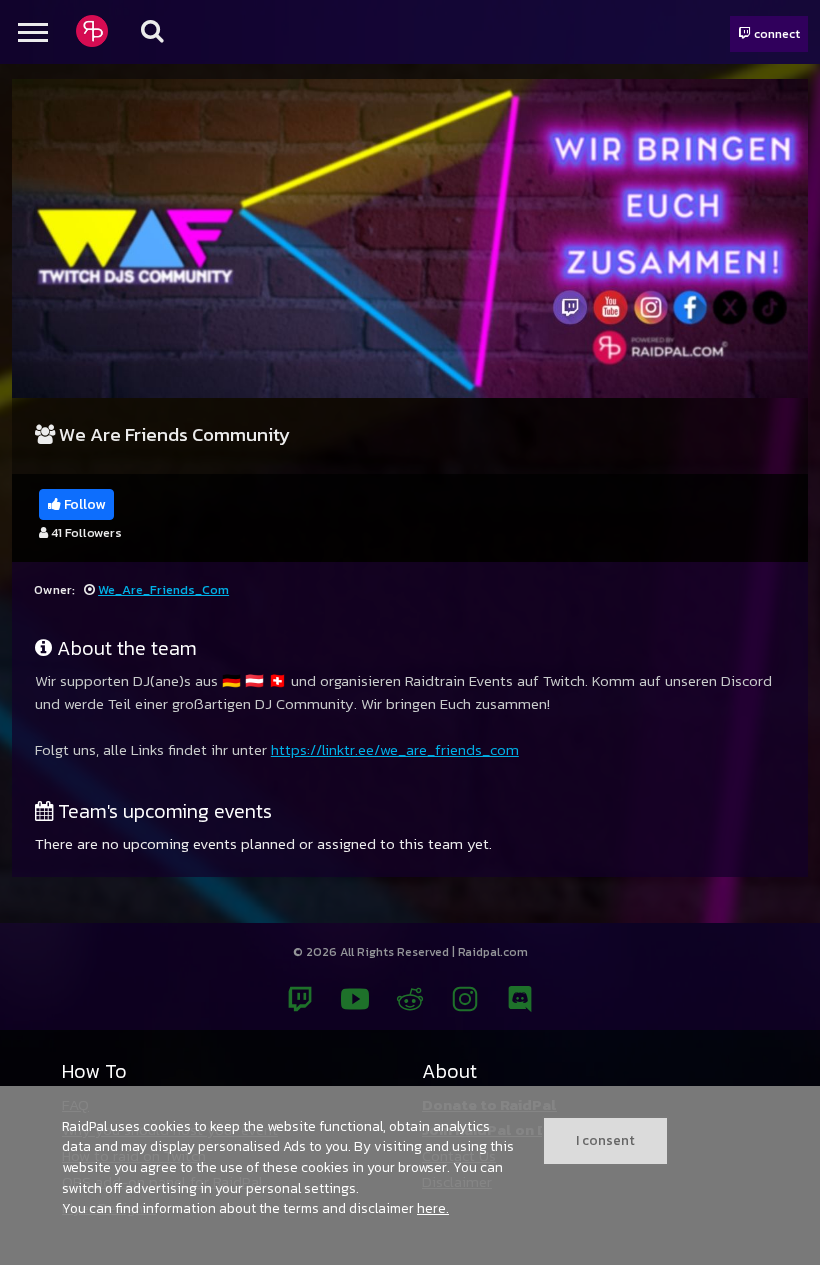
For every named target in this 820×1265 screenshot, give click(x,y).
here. (433, 1208)
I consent (605, 1140)
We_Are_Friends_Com (163, 589)
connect (775, 33)
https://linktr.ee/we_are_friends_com (395, 749)
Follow (83, 504)
